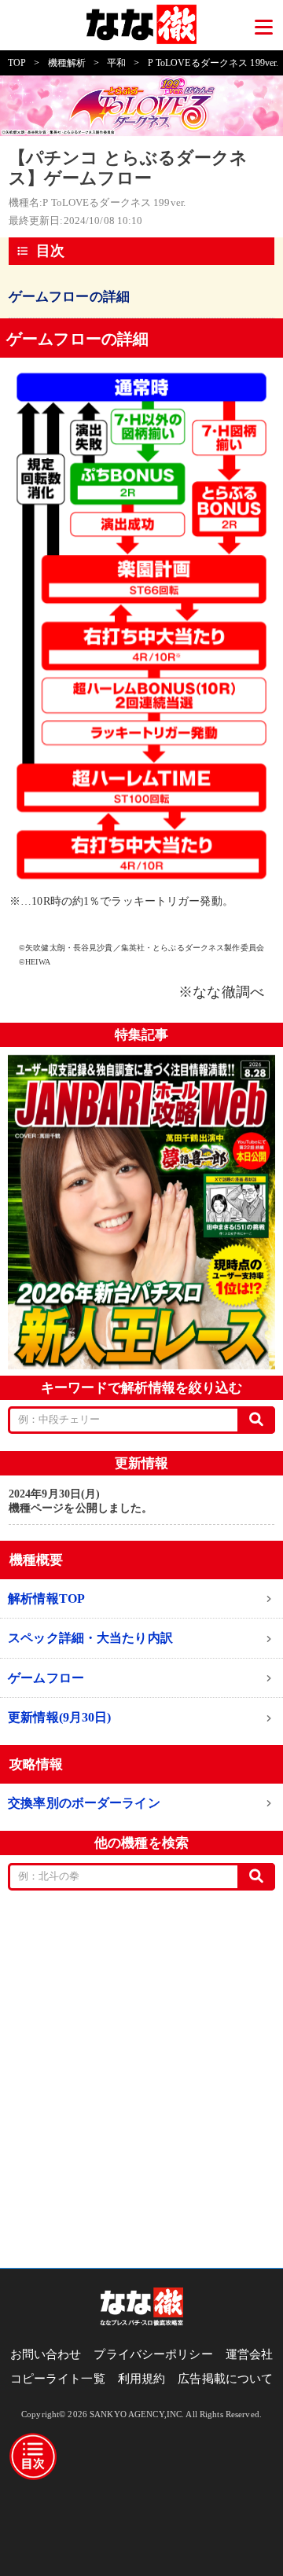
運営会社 (250, 2354)
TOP (17, 63)
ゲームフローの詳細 (69, 297)
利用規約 (142, 2379)
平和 (116, 63)
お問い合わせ (46, 2354)
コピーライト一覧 (58, 2379)
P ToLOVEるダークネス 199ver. (213, 63)
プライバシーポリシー (153, 2354)
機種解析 (67, 63)
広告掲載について (225, 2379)
